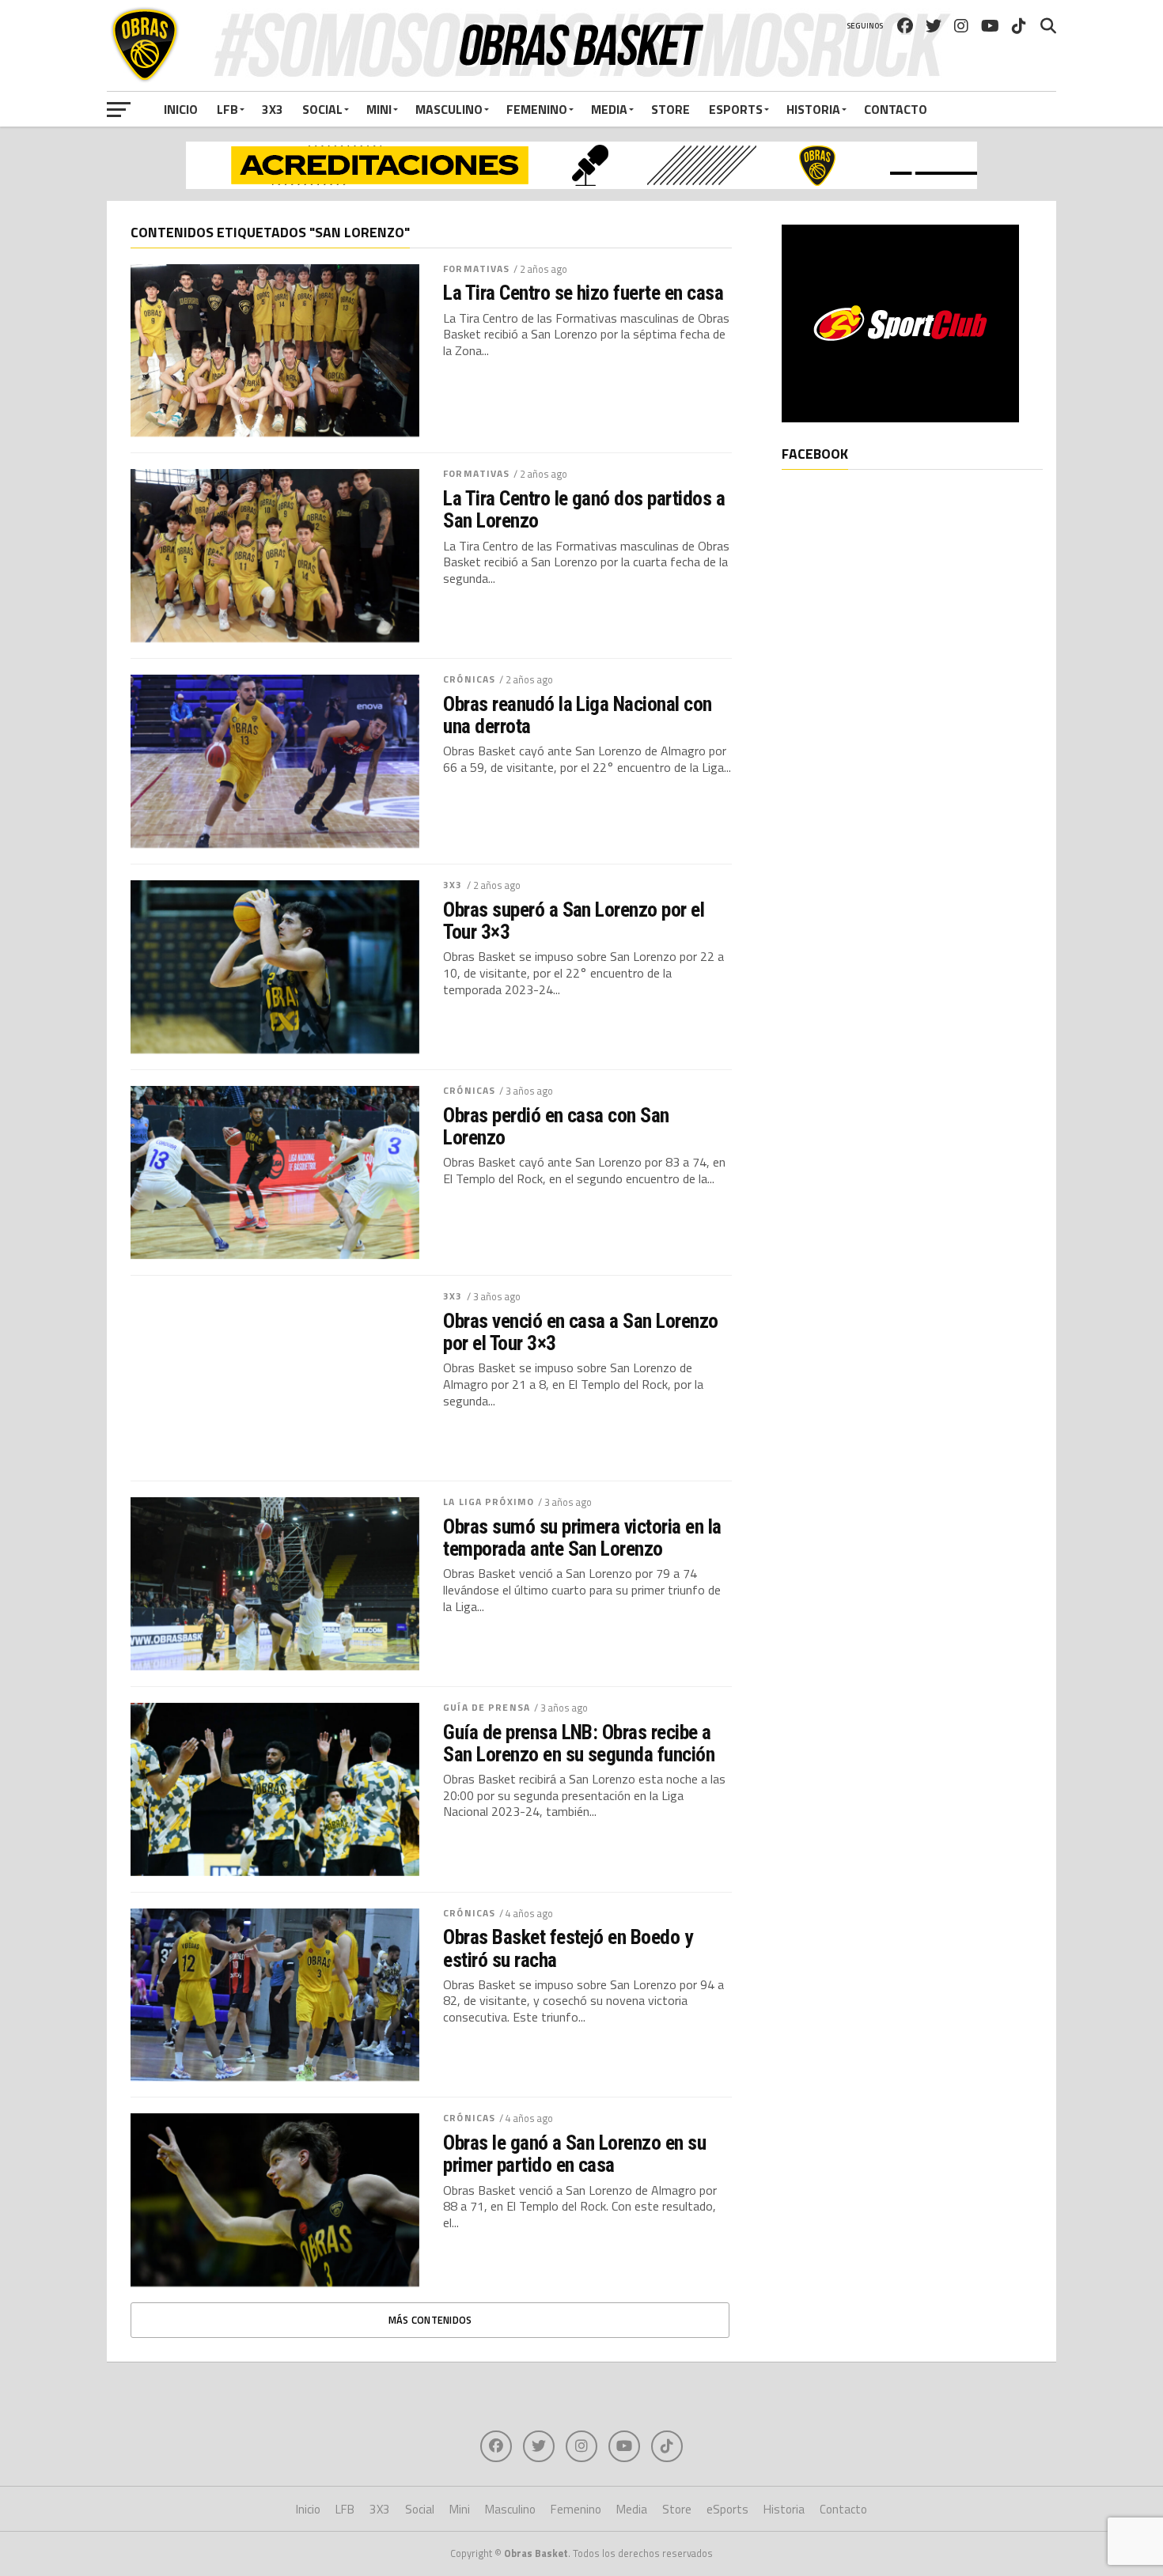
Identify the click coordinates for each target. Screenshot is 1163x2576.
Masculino (449, 109)
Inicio (181, 109)
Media (609, 109)
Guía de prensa (487, 1707)
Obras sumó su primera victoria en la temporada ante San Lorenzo (582, 1538)
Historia (813, 109)
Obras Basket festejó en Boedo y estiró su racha (568, 1948)
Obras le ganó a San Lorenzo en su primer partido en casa (574, 2154)
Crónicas (469, 679)
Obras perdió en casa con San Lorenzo (556, 1126)
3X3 (273, 109)
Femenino (537, 109)
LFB (227, 109)
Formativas (476, 269)
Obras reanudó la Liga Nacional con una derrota (578, 715)
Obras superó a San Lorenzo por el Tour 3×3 (574, 921)
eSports (736, 109)
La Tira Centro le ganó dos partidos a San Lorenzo (584, 509)
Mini (379, 109)
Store (671, 109)
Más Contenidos (430, 2320)
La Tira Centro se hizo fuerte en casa (583, 293)
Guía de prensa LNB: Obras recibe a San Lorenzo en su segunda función (579, 1743)
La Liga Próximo (489, 1502)
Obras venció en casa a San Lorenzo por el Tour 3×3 (581, 1332)
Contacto (896, 109)
